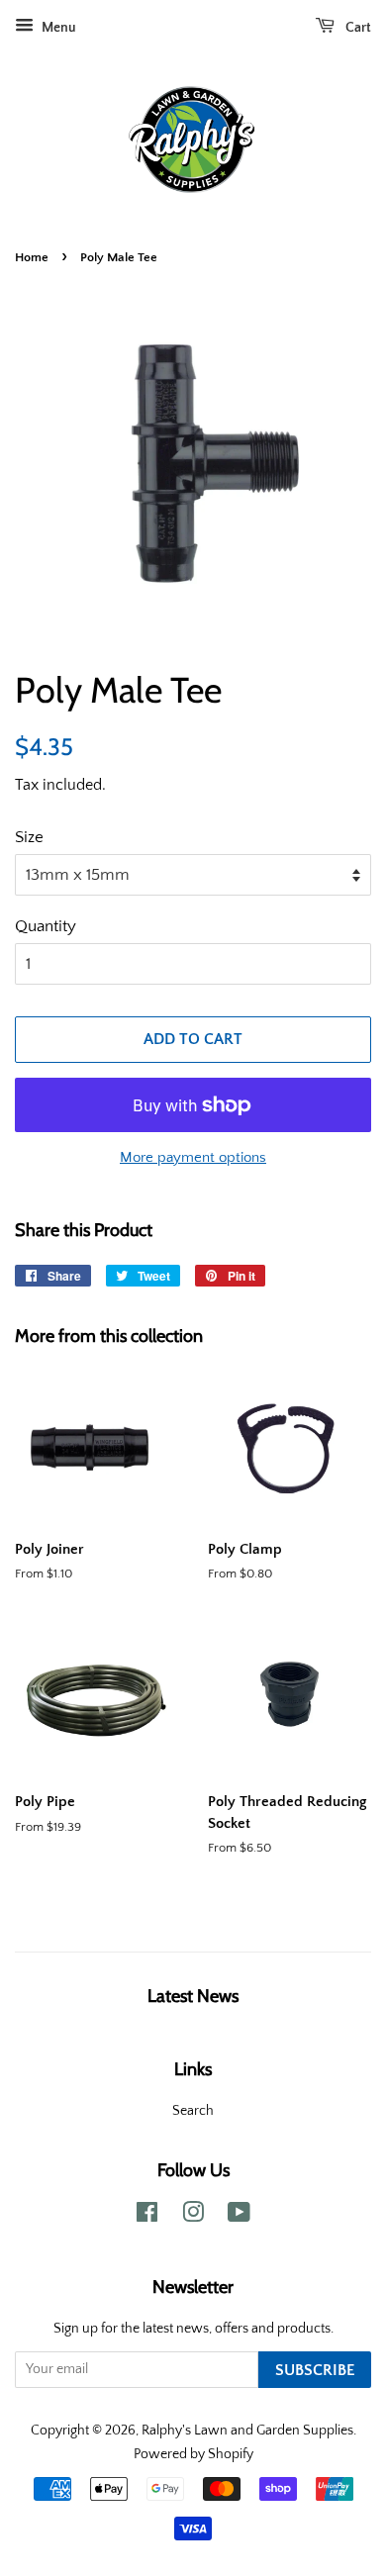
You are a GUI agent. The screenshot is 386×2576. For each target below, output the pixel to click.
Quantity (46, 926)
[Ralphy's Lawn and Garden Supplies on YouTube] (239, 2217)
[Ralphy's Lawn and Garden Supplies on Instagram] (193, 2217)
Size (29, 837)
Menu (57, 28)
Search (193, 2111)
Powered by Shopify (193, 2454)
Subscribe (315, 2370)
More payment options (193, 1157)
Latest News (193, 1996)
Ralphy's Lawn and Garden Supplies (247, 2431)
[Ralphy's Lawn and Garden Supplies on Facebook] (147, 2217)
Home (32, 257)
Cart (357, 28)
